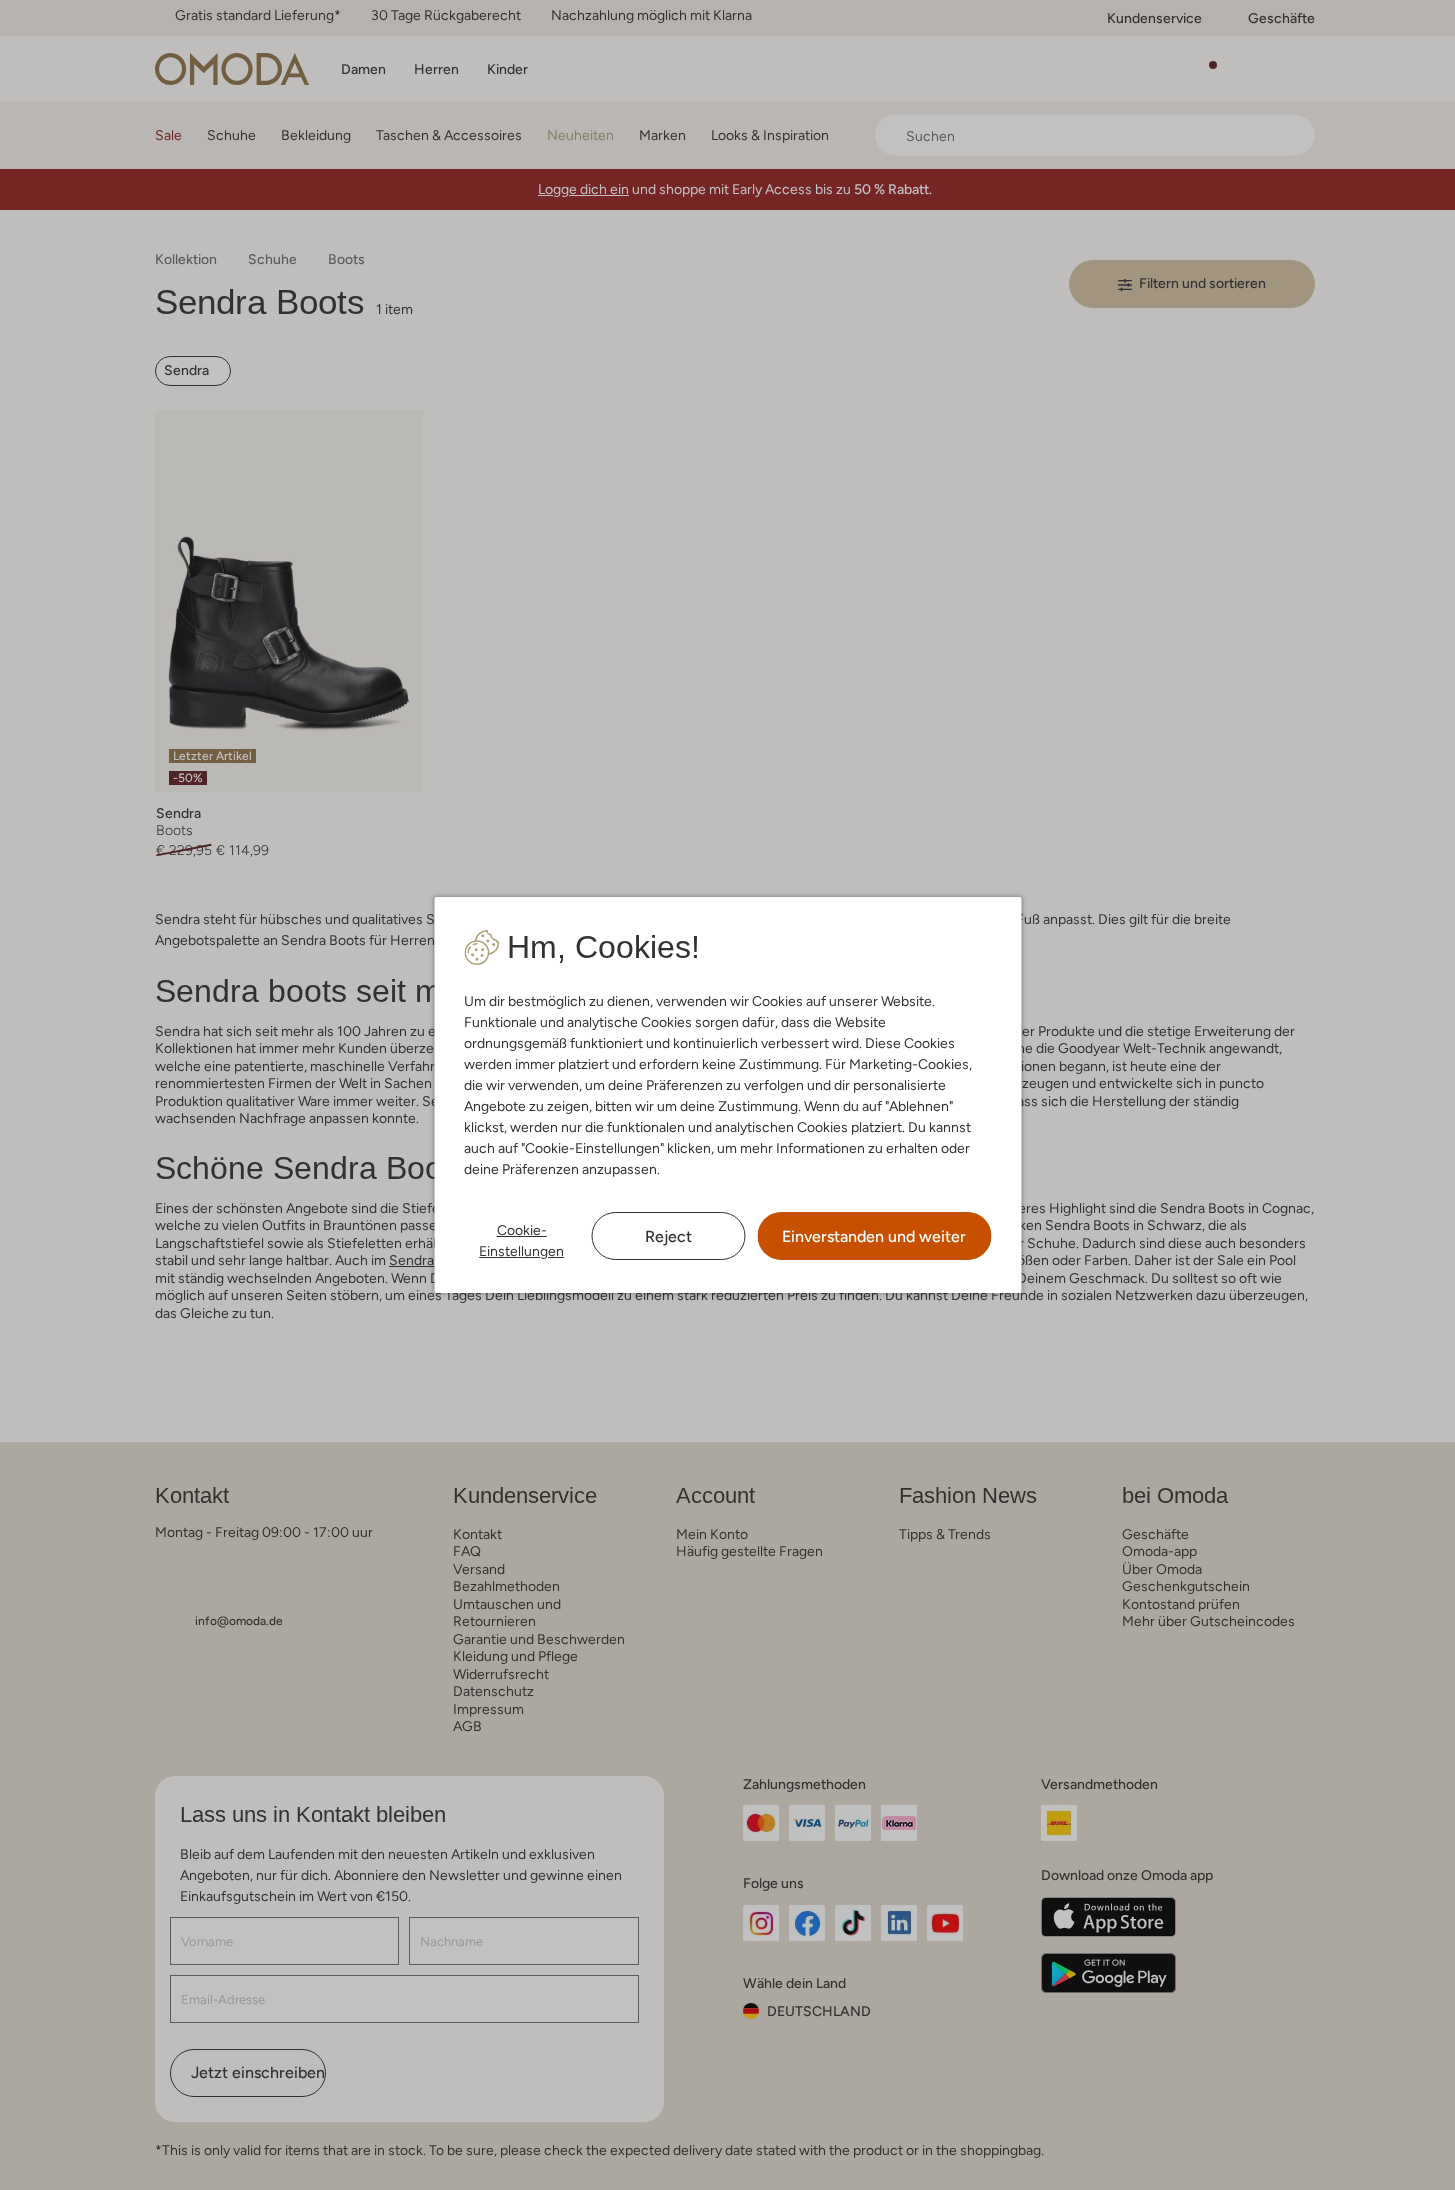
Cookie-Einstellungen (521, 1240)
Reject (668, 1236)
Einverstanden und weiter (874, 1236)
